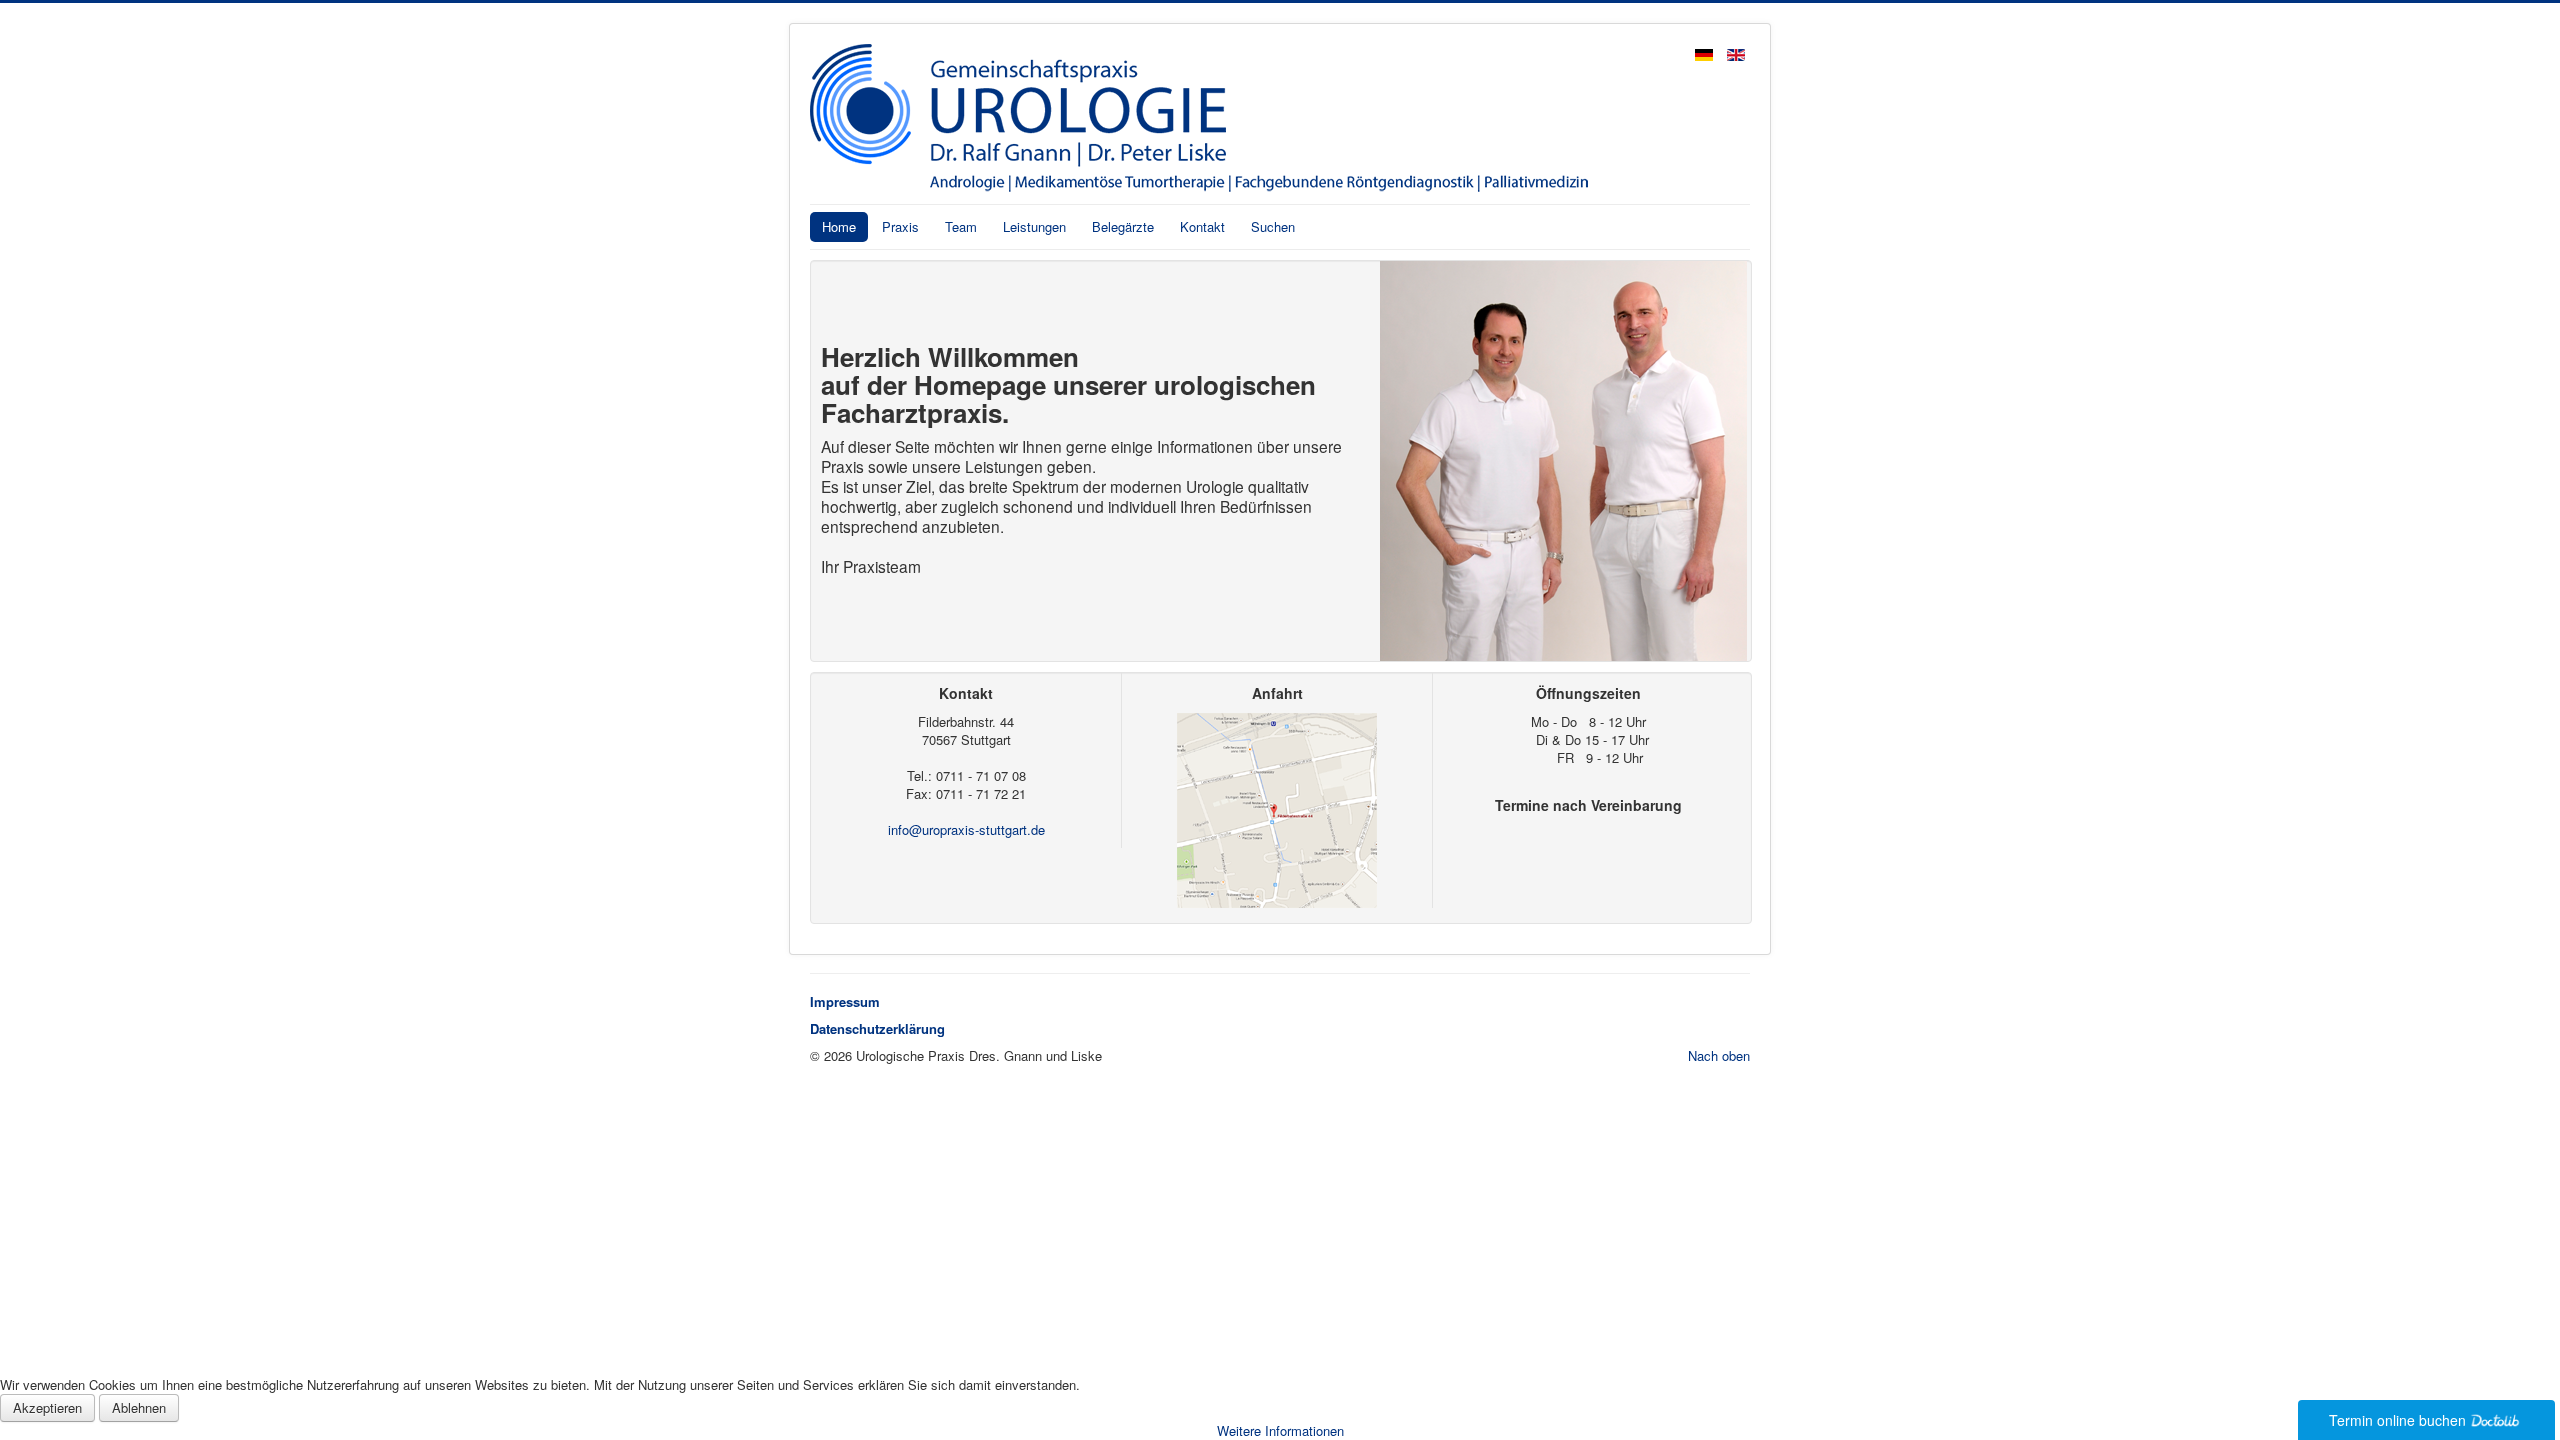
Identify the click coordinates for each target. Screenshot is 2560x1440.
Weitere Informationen (1280, 1430)
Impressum (845, 1001)
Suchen (1273, 226)
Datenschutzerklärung (877, 1028)
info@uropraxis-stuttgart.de (966, 829)
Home (839, 226)
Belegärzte (1123, 226)
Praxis (900, 226)
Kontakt (1202, 226)
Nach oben (1719, 1055)
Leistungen (1034, 226)
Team (961, 226)
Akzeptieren (47, 1407)
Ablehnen (139, 1407)
